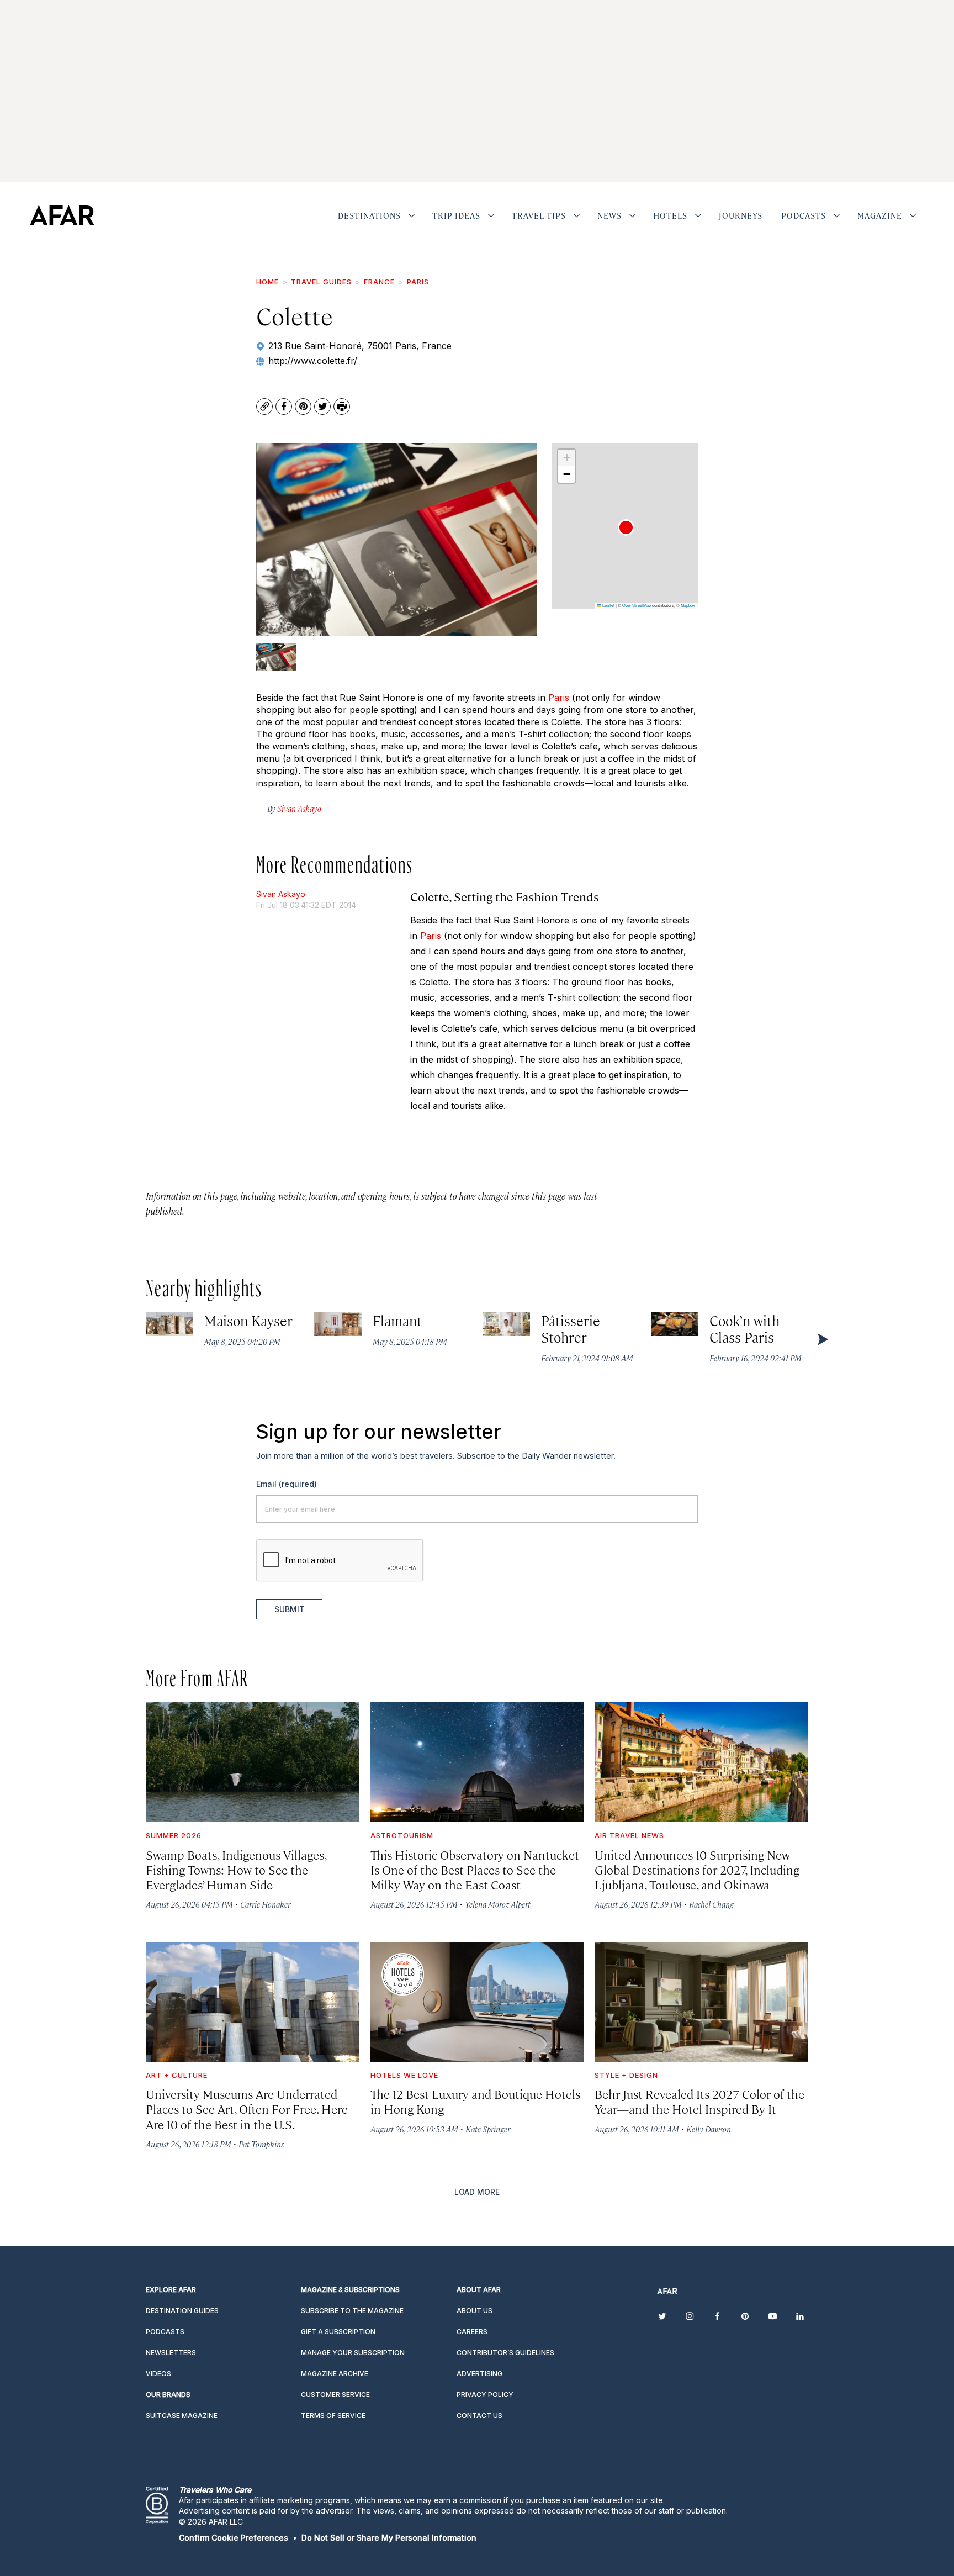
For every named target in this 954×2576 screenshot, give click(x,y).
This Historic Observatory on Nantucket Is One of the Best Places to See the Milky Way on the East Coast (475, 1869)
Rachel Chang (711, 1904)
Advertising (479, 2374)
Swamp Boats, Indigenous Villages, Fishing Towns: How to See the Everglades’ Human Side (236, 1869)
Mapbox (688, 605)
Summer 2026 (174, 1835)
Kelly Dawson (709, 2129)
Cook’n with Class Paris (745, 1329)
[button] (626, 527)
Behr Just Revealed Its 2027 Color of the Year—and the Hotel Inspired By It (699, 2101)
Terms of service (333, 2416)
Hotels (670, 215)
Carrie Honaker (265, 1904)
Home (267, 282)
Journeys (741, 215)
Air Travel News (629, 1835)
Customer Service (335, 2395)
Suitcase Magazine (182, 2416)
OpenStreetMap (637, 605)
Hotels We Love (404, 2075)
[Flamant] (338, 1324)
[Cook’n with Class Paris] (675, 1324)
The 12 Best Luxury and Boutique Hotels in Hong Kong (475, 2101)
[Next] (822, 1339)
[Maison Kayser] (169, 1324)
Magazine (880, 215)
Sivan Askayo (281, 894)
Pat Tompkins (261, 2144)
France (379, 282)
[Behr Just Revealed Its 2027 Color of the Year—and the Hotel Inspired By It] (701, 2002)
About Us (475, 2311)
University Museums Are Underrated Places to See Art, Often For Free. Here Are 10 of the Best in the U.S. (247, 2108)
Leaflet (608, 605)
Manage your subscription (353, 2353)
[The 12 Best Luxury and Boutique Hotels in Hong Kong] (477, 2002)
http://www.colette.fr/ (313, 361)
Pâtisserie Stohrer (571, 1329)
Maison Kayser (249, 1320)
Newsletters (171, 2353)
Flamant (397, 1320)
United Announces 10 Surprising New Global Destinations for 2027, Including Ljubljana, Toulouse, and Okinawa (697, 1869)
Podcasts (804, 215)
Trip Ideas (456, 215)
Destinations (369, 215)
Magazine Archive (335, 2374)
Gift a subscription (338, 2332)
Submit (290, 1609)
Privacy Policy (485, 2395)
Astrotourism (402, 1835)
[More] (412, 215)
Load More (477, 2192)
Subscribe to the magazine (352, 2311)
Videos (158, 2374)
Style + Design (626, 2075)
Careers (472, 2332)
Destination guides (182, 2311)
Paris (418, 282)
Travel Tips (539, 215)
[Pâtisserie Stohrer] (506, 1324)
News (609, 215)
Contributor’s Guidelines (505, 2353)
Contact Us (479, 2416)
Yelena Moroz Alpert (498, 1904)
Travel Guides (321, 282)
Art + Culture (177, 2075)
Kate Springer (488, 2129)
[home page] (62, 215)
